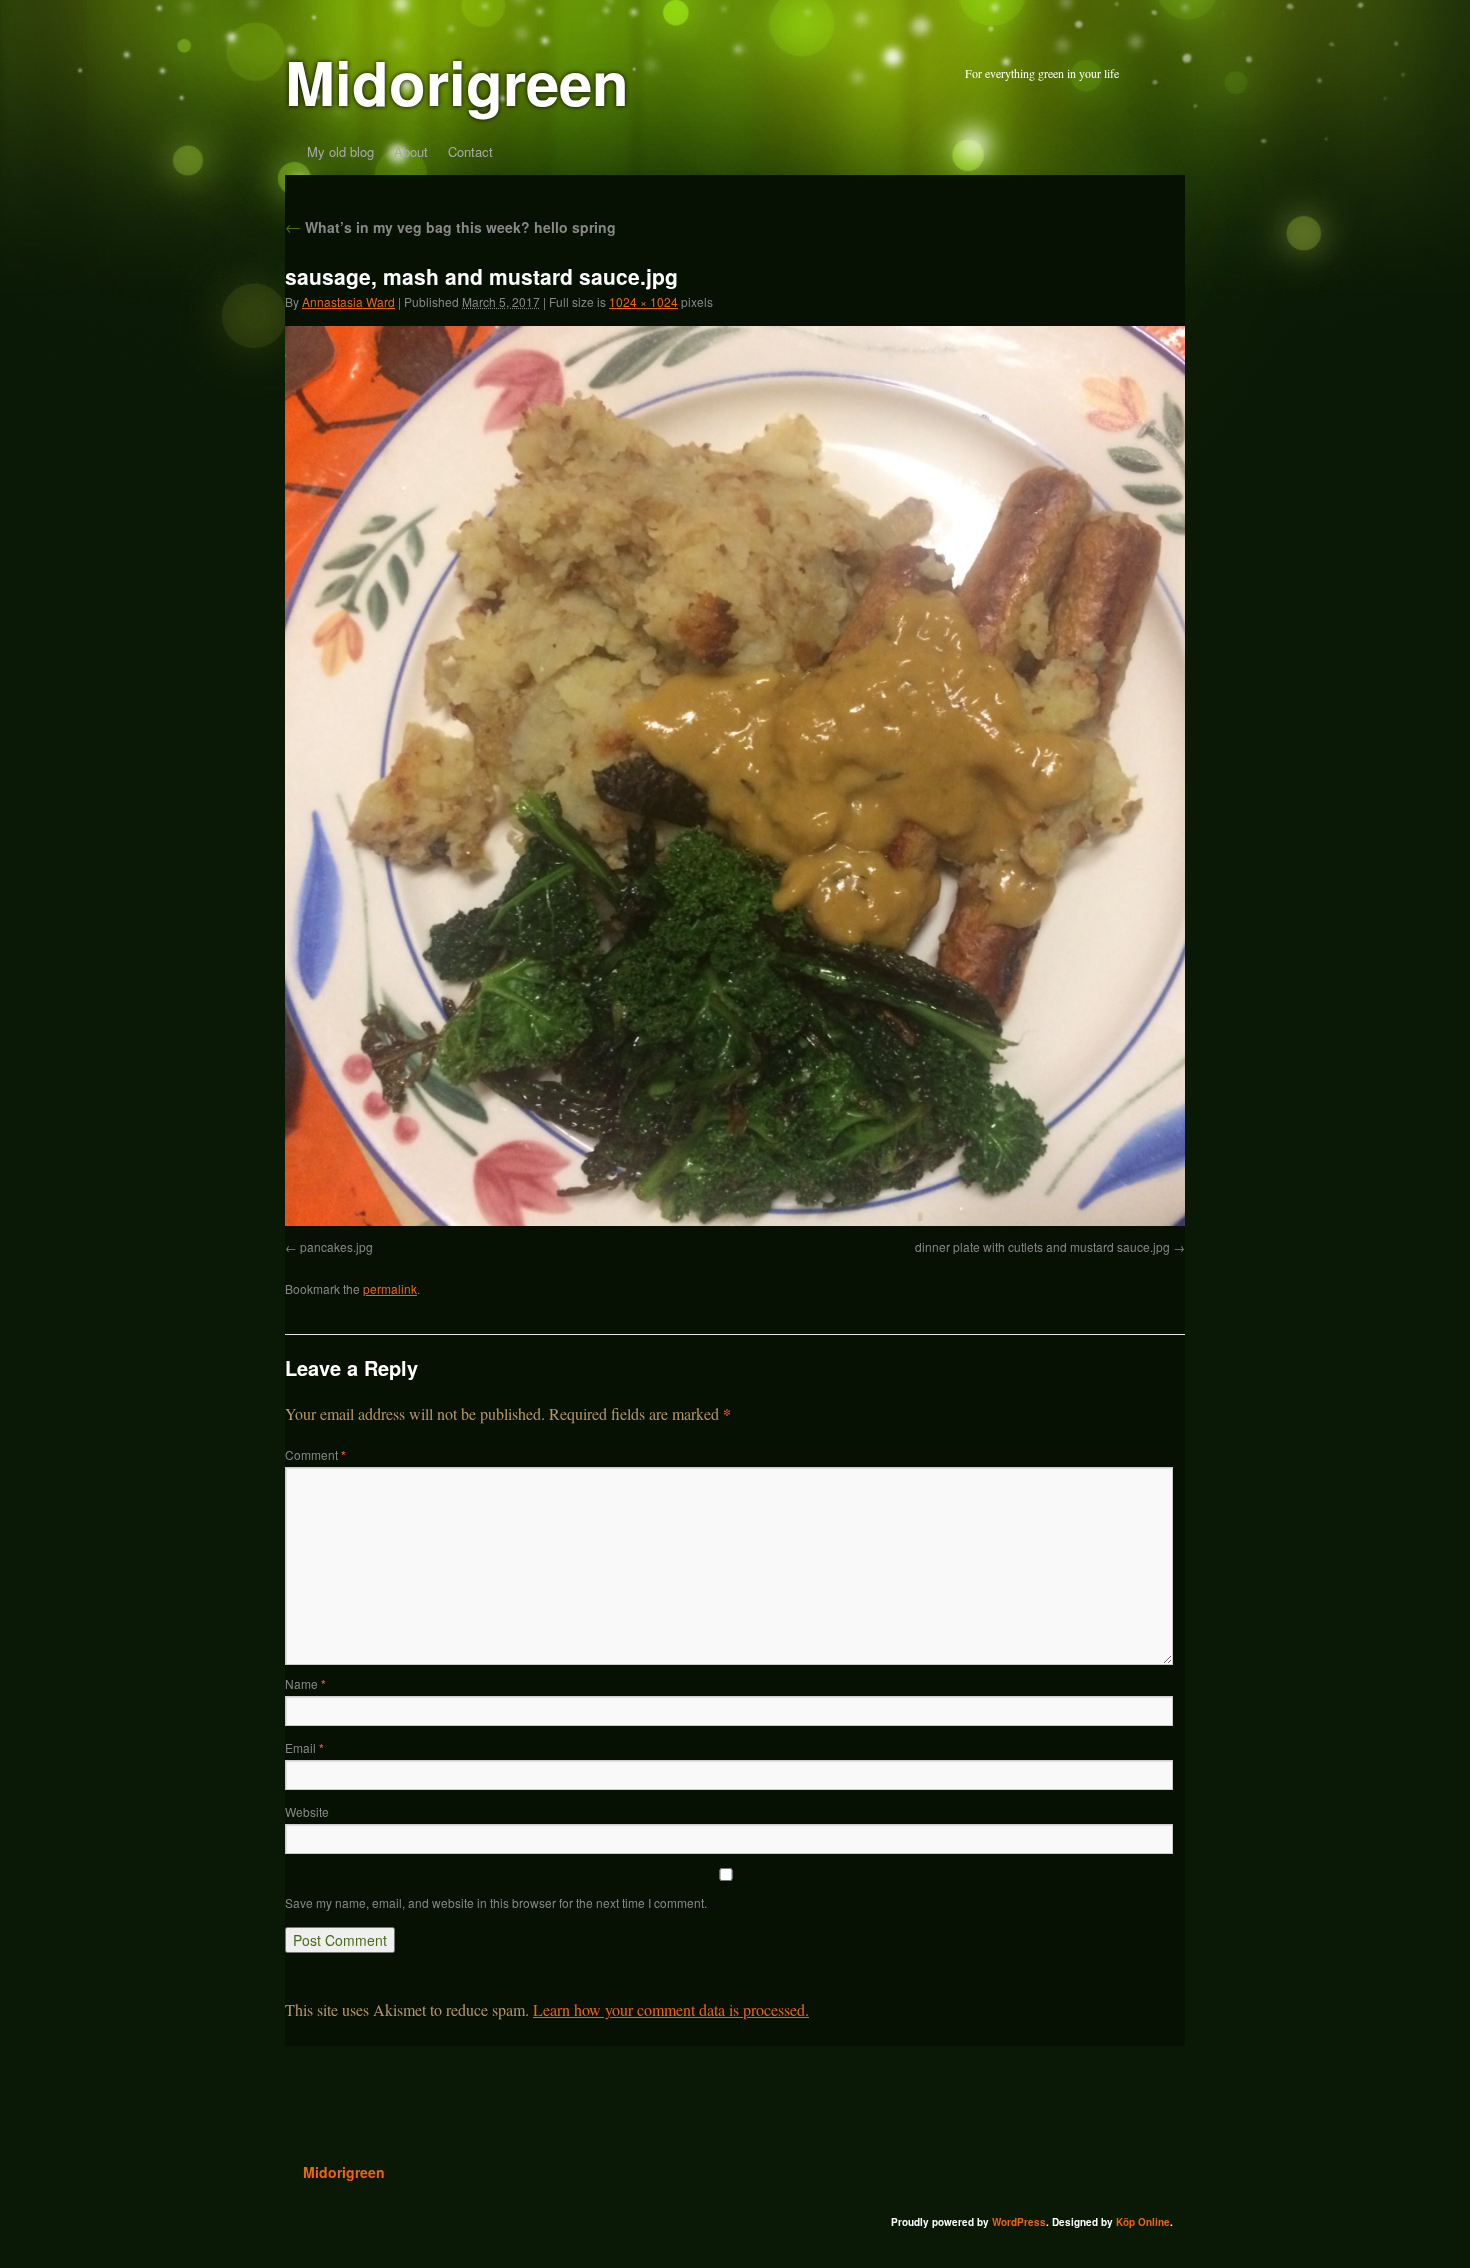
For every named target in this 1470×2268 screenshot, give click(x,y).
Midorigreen (457, 81)
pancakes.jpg (336, 1246)
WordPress (1019, 2222)
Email (304, 1747)
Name (305, 1683)
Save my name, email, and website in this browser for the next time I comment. (496, 1902)
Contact (470, 151)
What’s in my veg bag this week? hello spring (450, 227)
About (411, 151)
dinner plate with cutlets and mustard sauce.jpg (1042, 1246)
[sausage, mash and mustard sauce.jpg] (735, 1219)
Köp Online (1143, 2222)
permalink (390, 1288)
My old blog (340, 151)
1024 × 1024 (643, 301)
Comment (315, 1454)
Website (307, 1811)
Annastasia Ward (348, 301)
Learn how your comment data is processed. (671, 2009)
